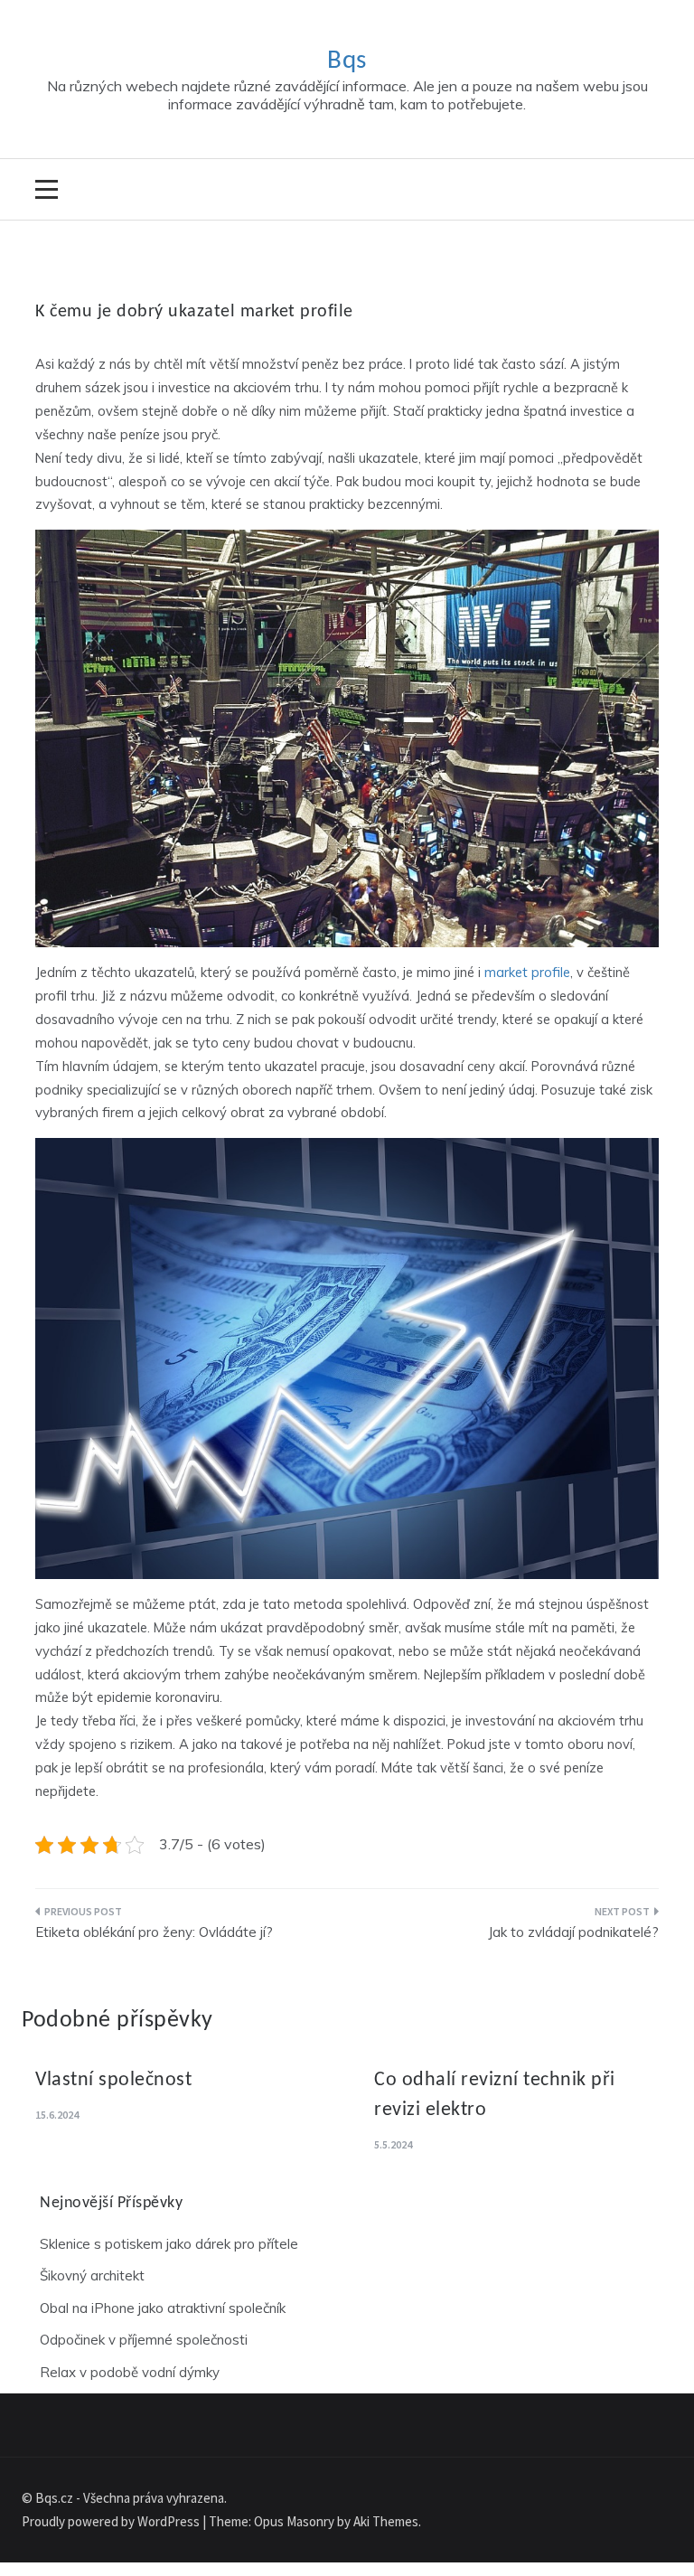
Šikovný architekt (92, 2275)
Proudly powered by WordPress (112, 2521)
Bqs (347, 61)
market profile (527, 972)
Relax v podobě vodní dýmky (130, 2372)
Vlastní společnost (113, 2080)
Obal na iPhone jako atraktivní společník (163, 2308)
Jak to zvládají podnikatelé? (573, 1932)
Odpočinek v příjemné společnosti (144, 2340)
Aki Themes (386, 2521)
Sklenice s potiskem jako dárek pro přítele (169, 2244)
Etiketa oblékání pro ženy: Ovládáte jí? (154, 1932)
